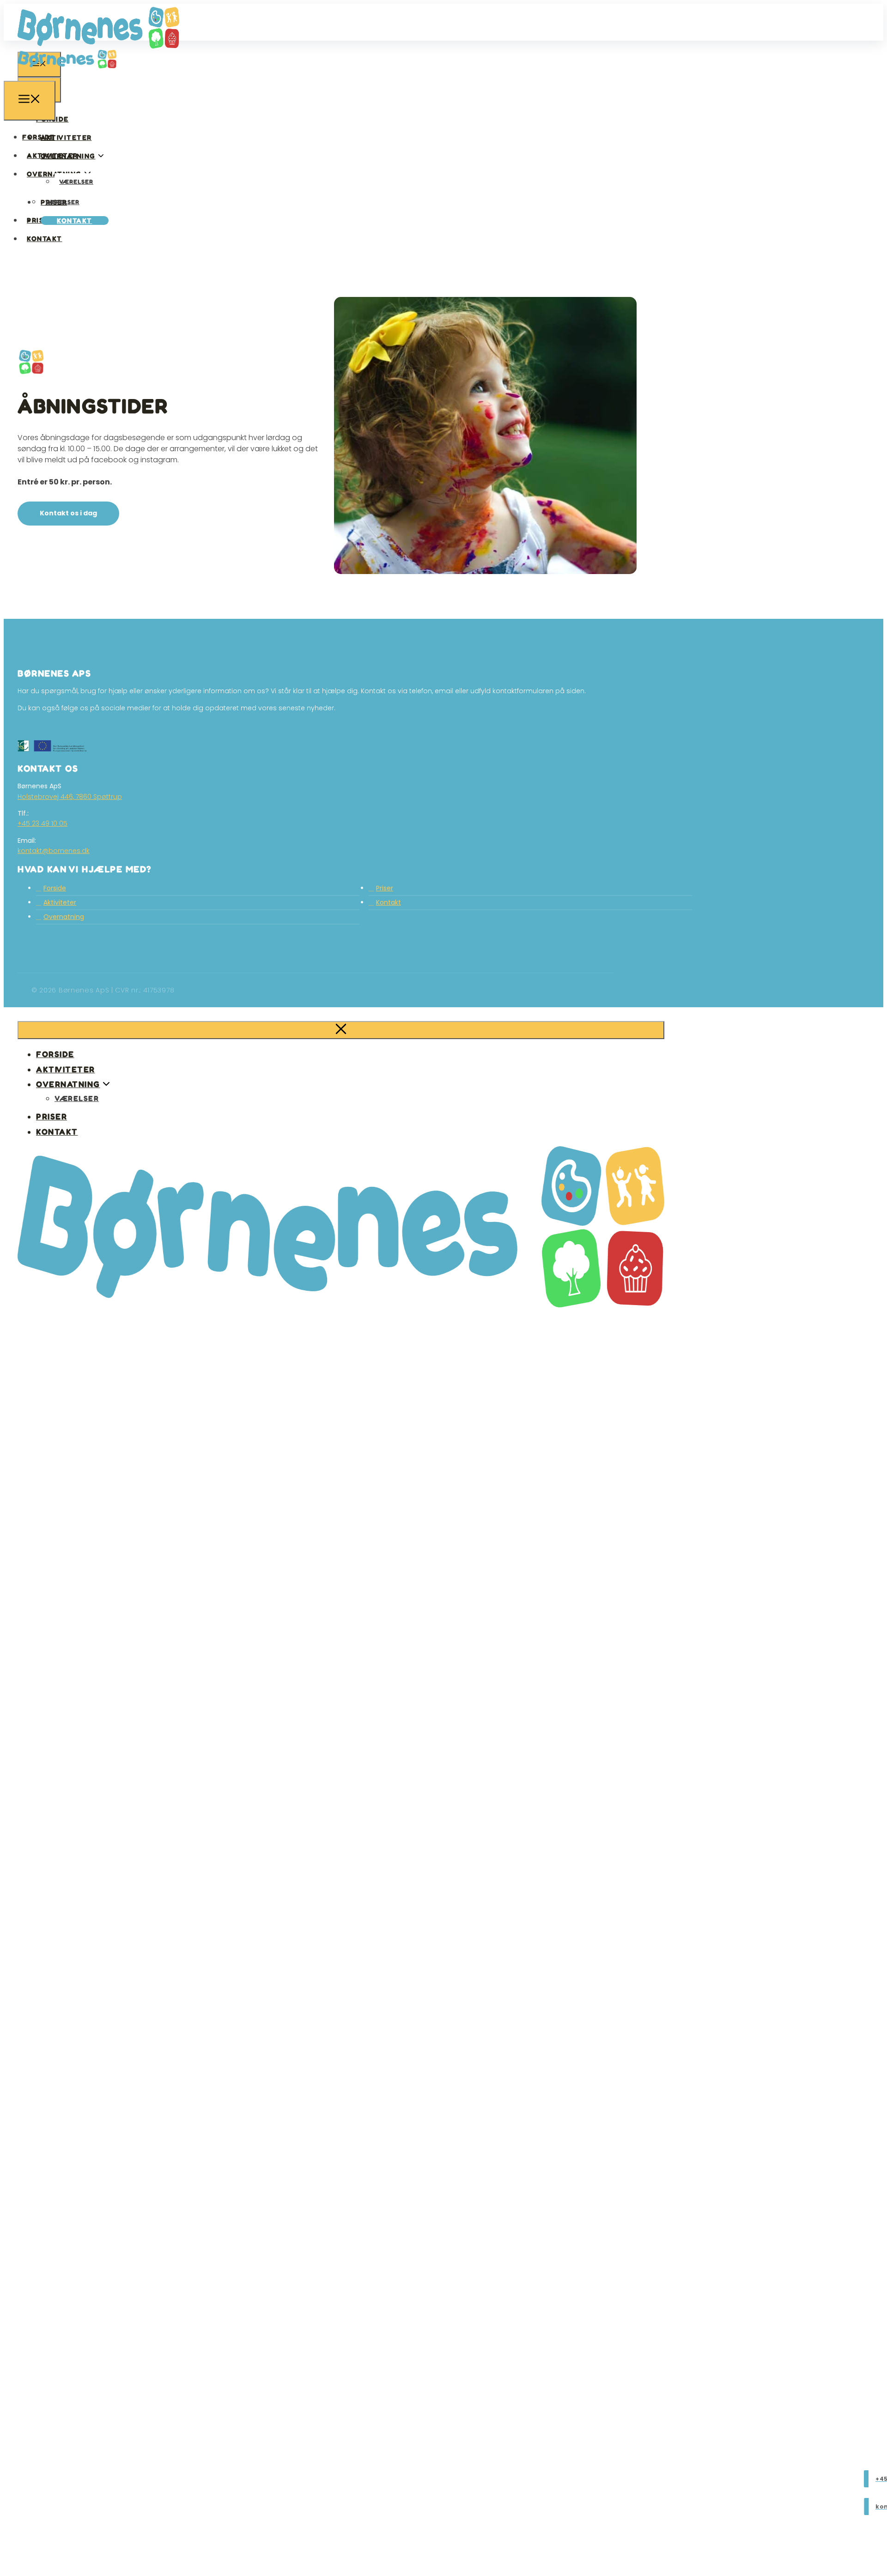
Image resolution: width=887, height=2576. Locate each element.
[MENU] (30, 101)
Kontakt (75, 221)
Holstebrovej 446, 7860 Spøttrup (70, 797)
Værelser (76, 181)
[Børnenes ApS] (67, 75)
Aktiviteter (66, 137)
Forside (39, 137)
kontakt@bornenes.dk (54, 851)
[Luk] (341, 1030)
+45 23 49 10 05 (43, 823)
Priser (40, 220)
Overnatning (64, 917)
